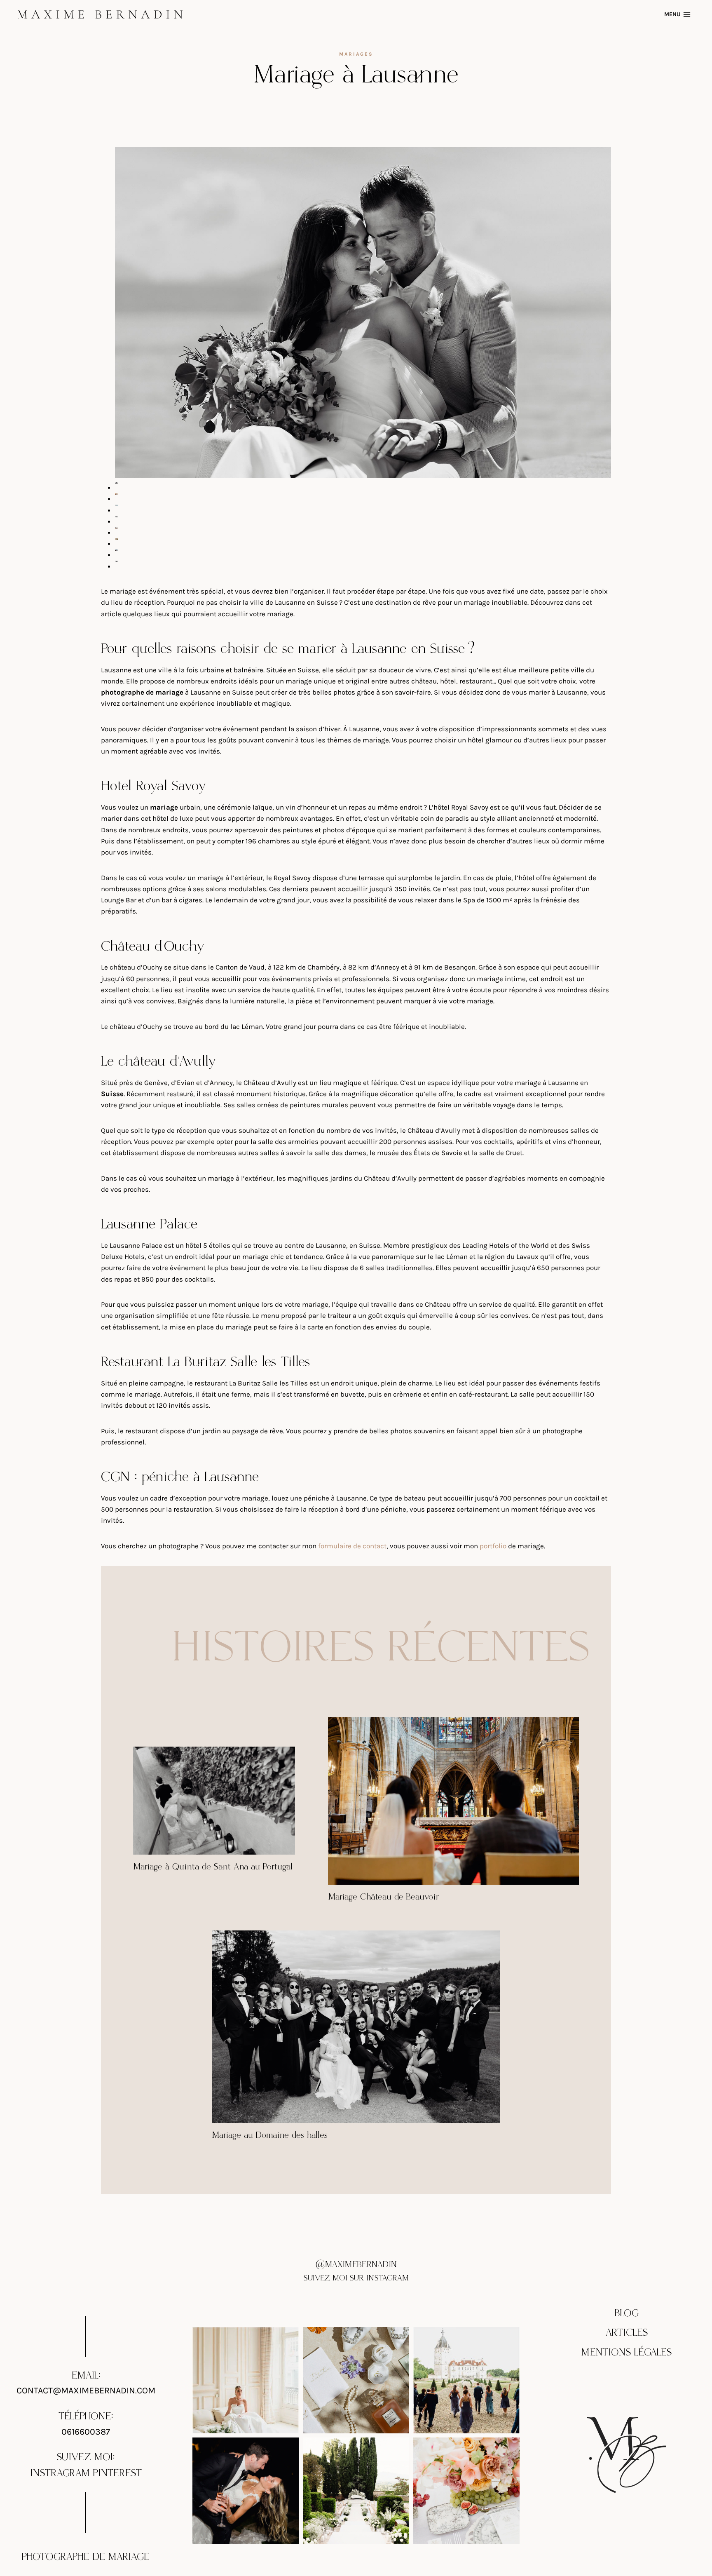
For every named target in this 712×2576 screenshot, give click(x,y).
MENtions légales (627, 2353)
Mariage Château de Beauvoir (383, 1897)
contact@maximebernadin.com (86, 2391)
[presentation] (214, 1801)
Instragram (60, 2473)
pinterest (117, 2473)
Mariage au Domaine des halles (270, 2135)
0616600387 (86, 2432)
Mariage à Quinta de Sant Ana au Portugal (213, 1867)
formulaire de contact (352, 1546)
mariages (356, 54)
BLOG (627, 2313)
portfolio (493, 1546)
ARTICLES (627, 2333)
